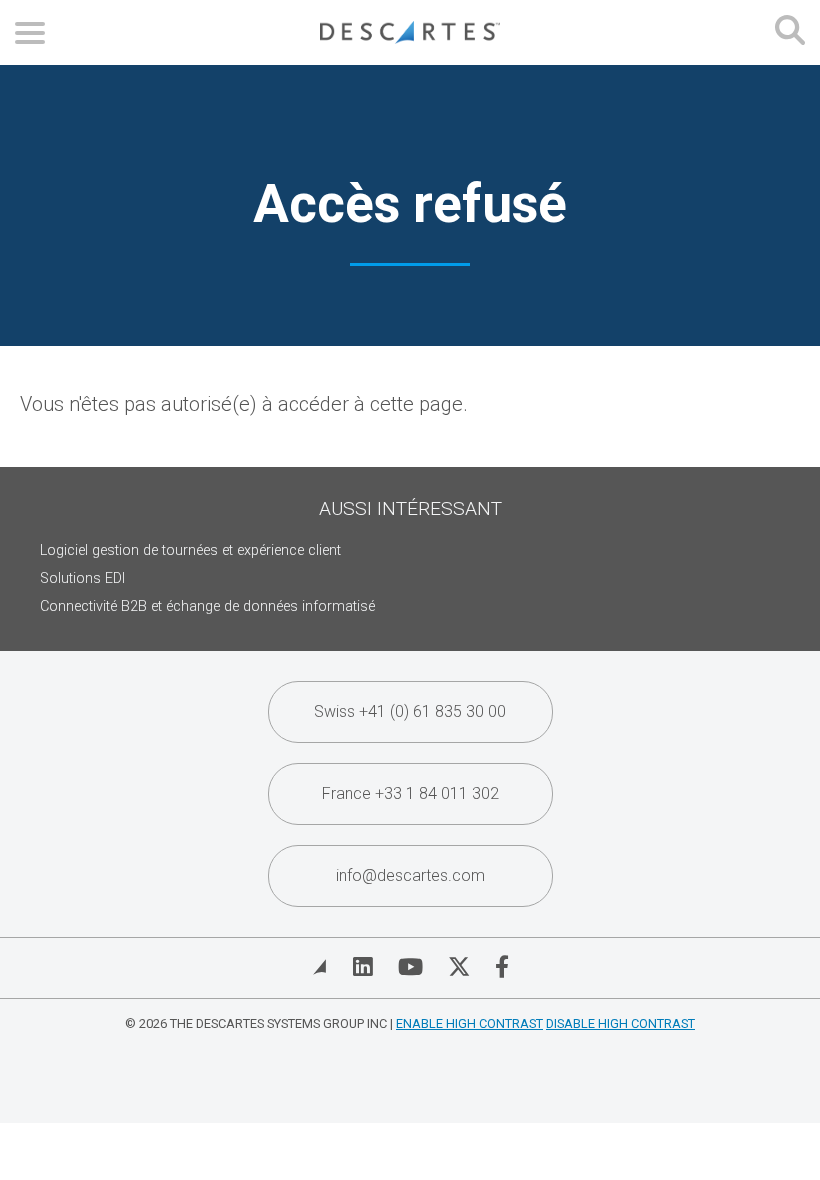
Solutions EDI (82, 578)
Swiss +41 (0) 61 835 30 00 (410, 711)
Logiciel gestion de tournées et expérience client (190, 550)
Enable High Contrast (469, 1023)
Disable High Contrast (620, 1023)
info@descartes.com (410, 875)
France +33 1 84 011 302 (410, 793)
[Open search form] (790, 32)
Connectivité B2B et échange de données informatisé (207, 606)
